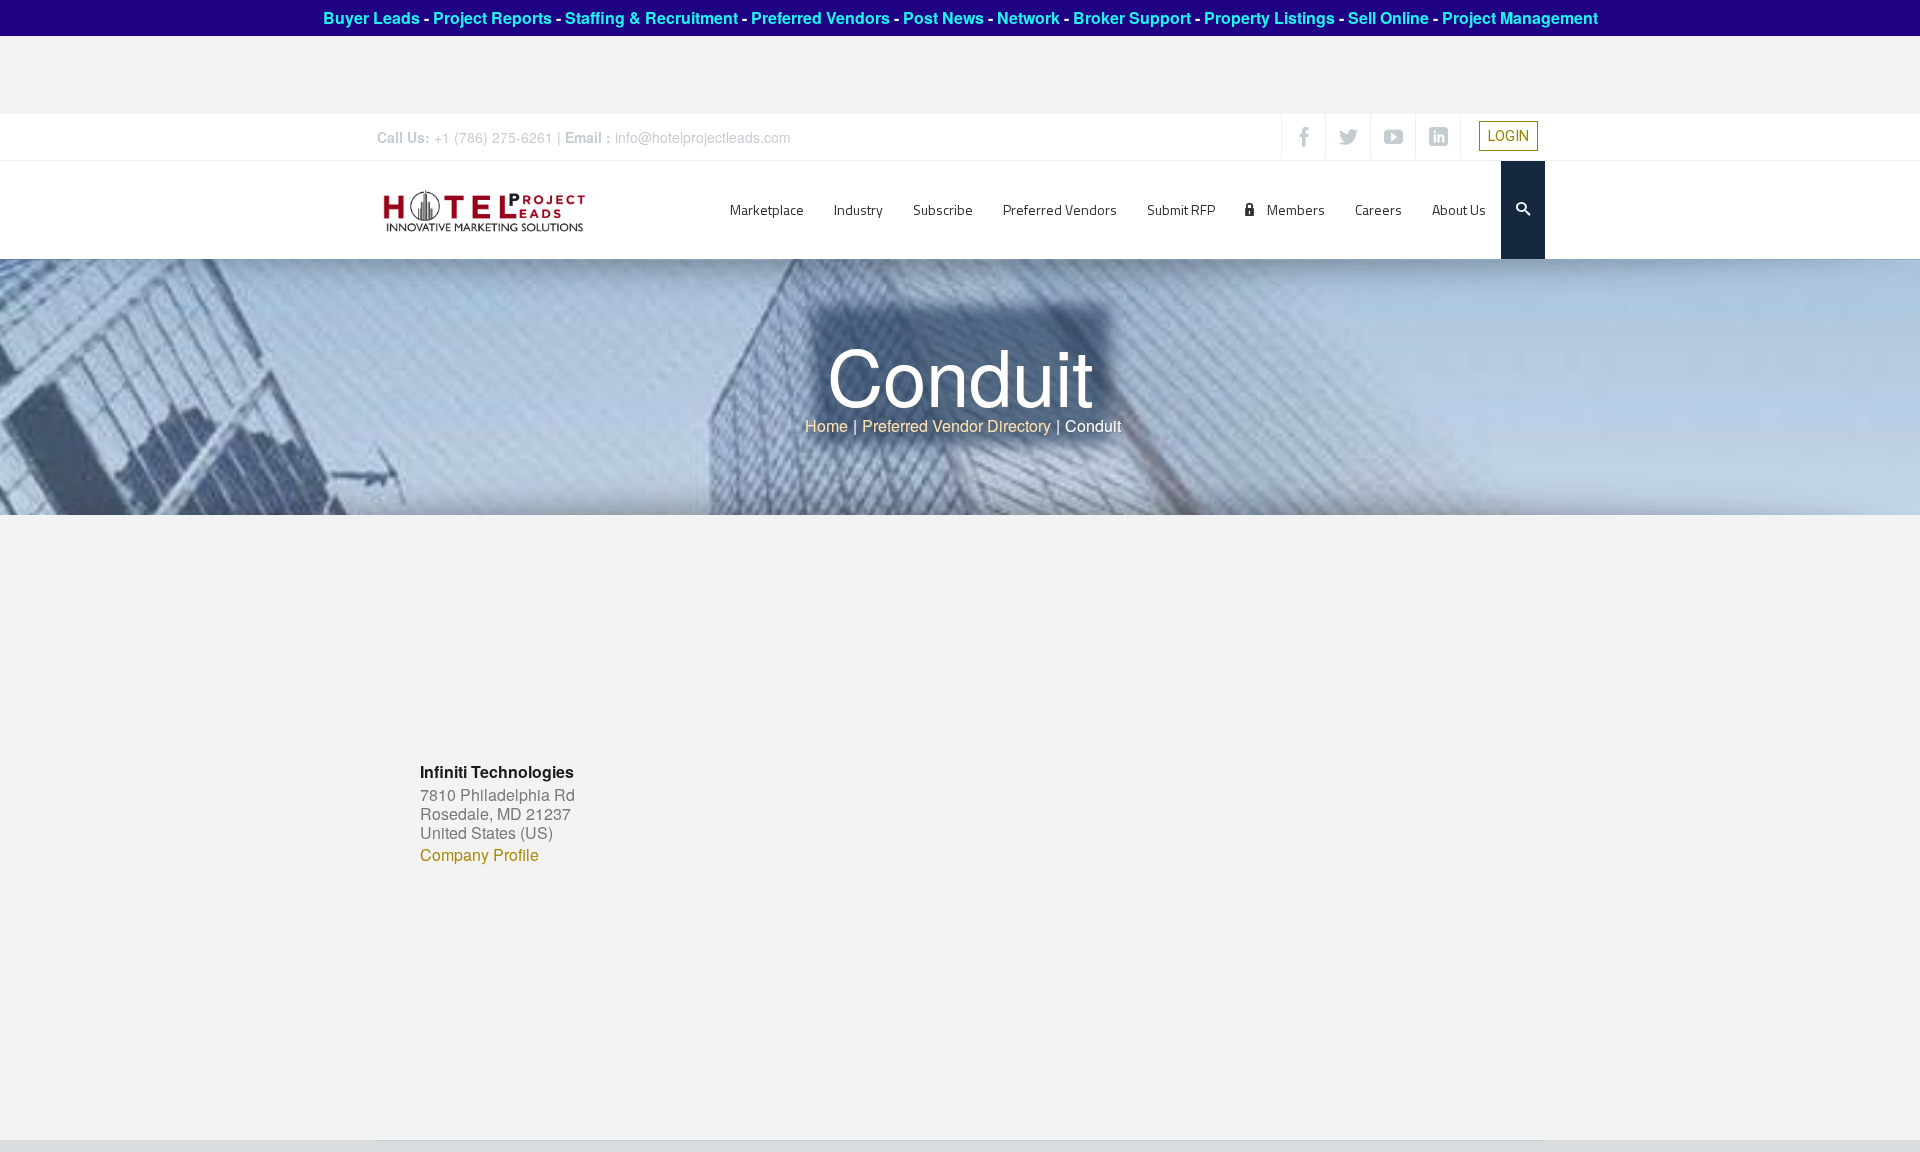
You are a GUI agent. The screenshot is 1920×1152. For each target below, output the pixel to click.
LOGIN (1508, 136)
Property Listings (1269, 17)
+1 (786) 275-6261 (493, 137)
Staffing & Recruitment (651, 17)
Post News (943, 17)
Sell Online (1388, 17)
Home (826, 425)
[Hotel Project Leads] (484, 209)
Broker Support (1132, 17)
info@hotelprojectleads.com (703, 137)
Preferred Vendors (820, 17)
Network (1028, 17)
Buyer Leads (371, 17)
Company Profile (479, 855)
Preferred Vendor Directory (956, 425)
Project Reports (492, 17)
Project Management (1520, 17)
